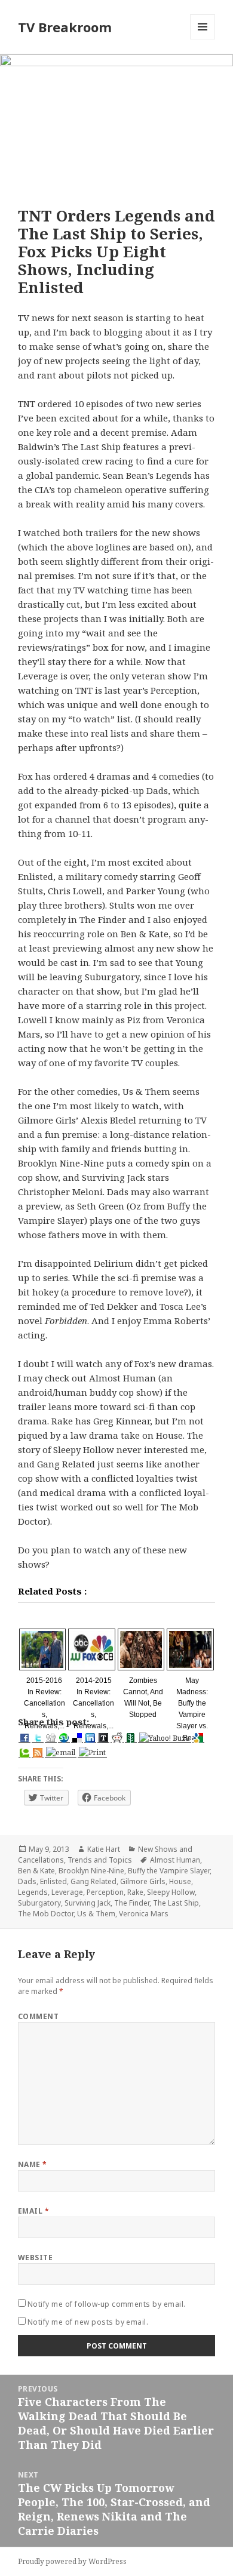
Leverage (67, 1892)
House (180, 1881)
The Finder (132, 1903)
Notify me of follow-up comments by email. (107, 2304)
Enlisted (53, 1881)
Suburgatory (39, 1903)
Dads (27, 1881)
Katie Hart (104, 1849)
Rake (135, 1892)
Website (35, 2258)
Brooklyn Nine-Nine (91, 1871)
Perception (105, 1892)
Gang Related (93, 1881)
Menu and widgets (203, 39)
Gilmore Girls (143, 1881)
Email (33, 2211)
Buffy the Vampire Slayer (169, 1871)
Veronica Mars (144, 1914)
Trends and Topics (100, 1860)
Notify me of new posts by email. (88, 2322)
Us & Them (96, 1914)
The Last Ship (176, 1903)
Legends (33, 1892)
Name (33, 2164)
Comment (38, 2016)
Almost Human (175, 1860)
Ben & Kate (36, 1871)
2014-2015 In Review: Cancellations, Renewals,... (93, 1704)
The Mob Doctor (46, 1914)
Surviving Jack (88, 1903)
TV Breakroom (65, 27)
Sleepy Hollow (171, 1892)
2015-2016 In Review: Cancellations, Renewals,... (45, 1704)
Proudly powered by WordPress (72, 2561)
